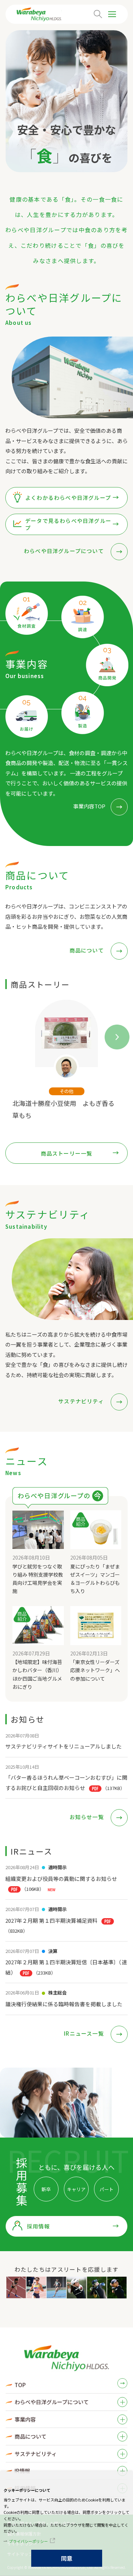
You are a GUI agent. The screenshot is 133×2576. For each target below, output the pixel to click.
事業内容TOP (89, 806)
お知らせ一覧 (87, 1817)
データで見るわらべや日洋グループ (68, 524)
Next (111, 1031)
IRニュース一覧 (85, 2033)
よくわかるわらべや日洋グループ (68, 498)
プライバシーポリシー (28, 2541)
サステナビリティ (82, 1401)
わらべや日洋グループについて (65, 551)
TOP (20, 2385)
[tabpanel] (66, 1060)
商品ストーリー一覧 (67, 1153)
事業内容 (25, 2419)
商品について (87, 950)
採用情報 (38, 2226)
